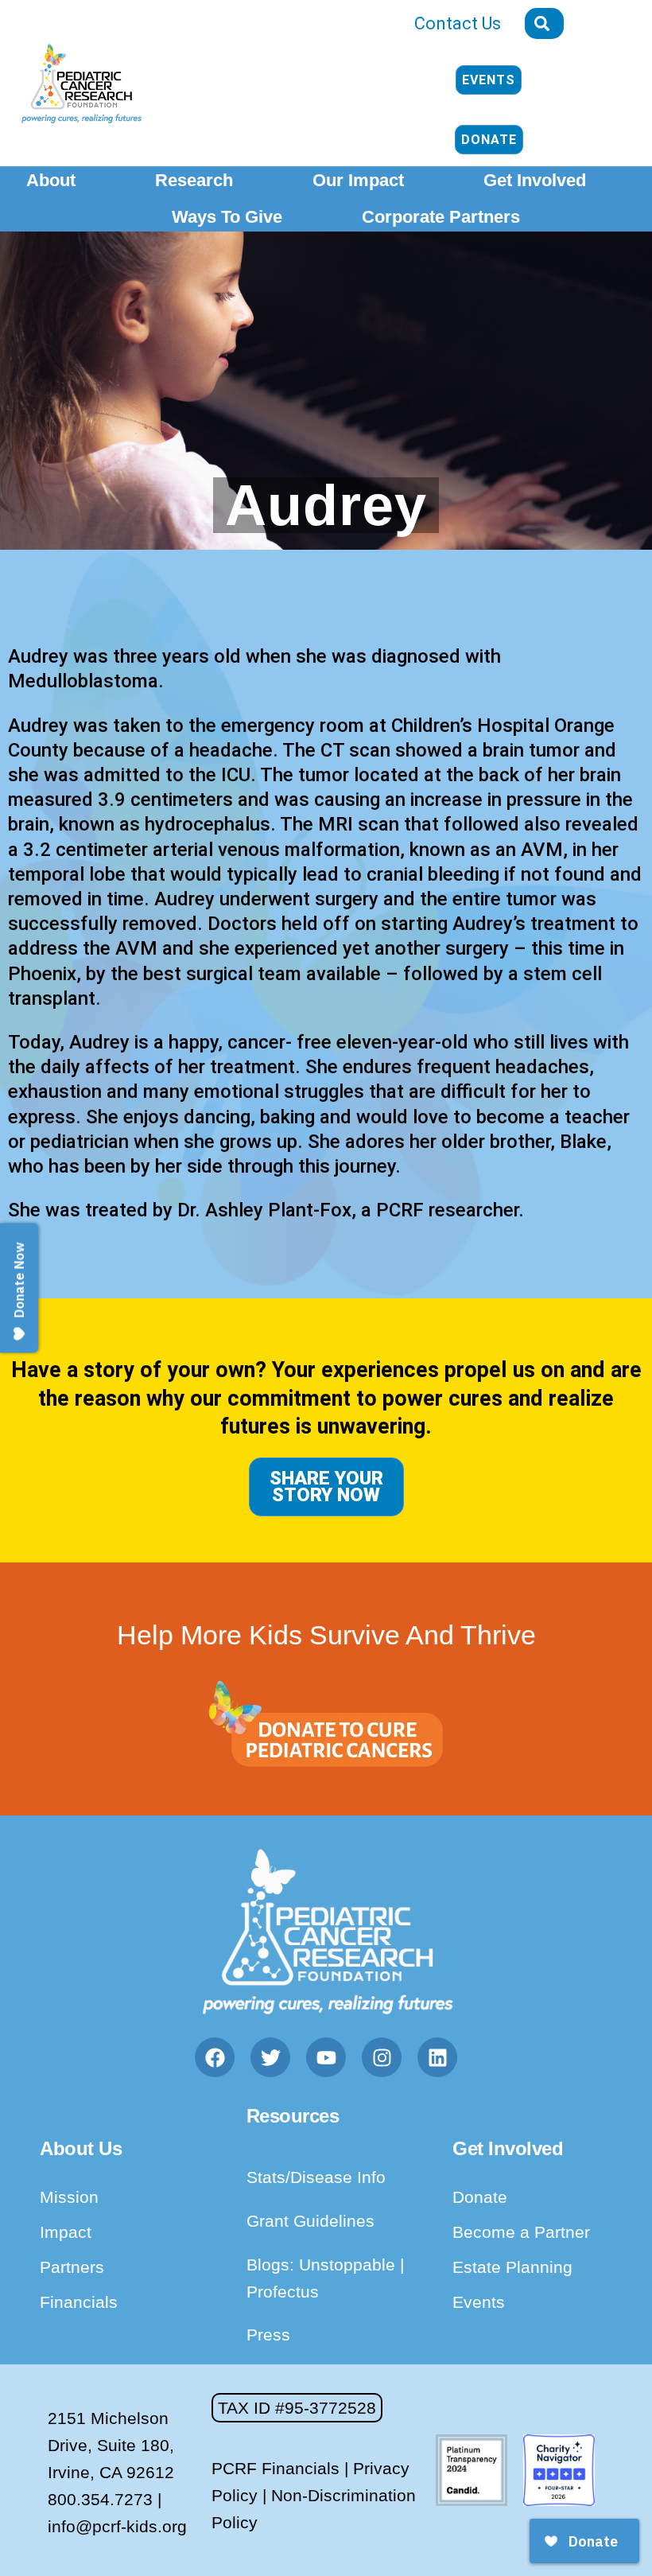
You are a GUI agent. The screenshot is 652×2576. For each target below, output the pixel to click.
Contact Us (458, 23)
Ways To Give (227, 217)
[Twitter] (270, 2057)
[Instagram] (382, 2057)
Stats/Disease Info (316, 2177)
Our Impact (358, 180)
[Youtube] (326, 2057)
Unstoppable (349, 2265)
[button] (297, 2408)
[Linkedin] (437, 2057)
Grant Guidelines (310, 2221)
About (51, 180)
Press (268, 2335)
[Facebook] (215, 2057)
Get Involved (535, 180)
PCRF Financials (276, 2468)
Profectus (283, 2292)
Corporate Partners (441, 217)
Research (194, 180)
